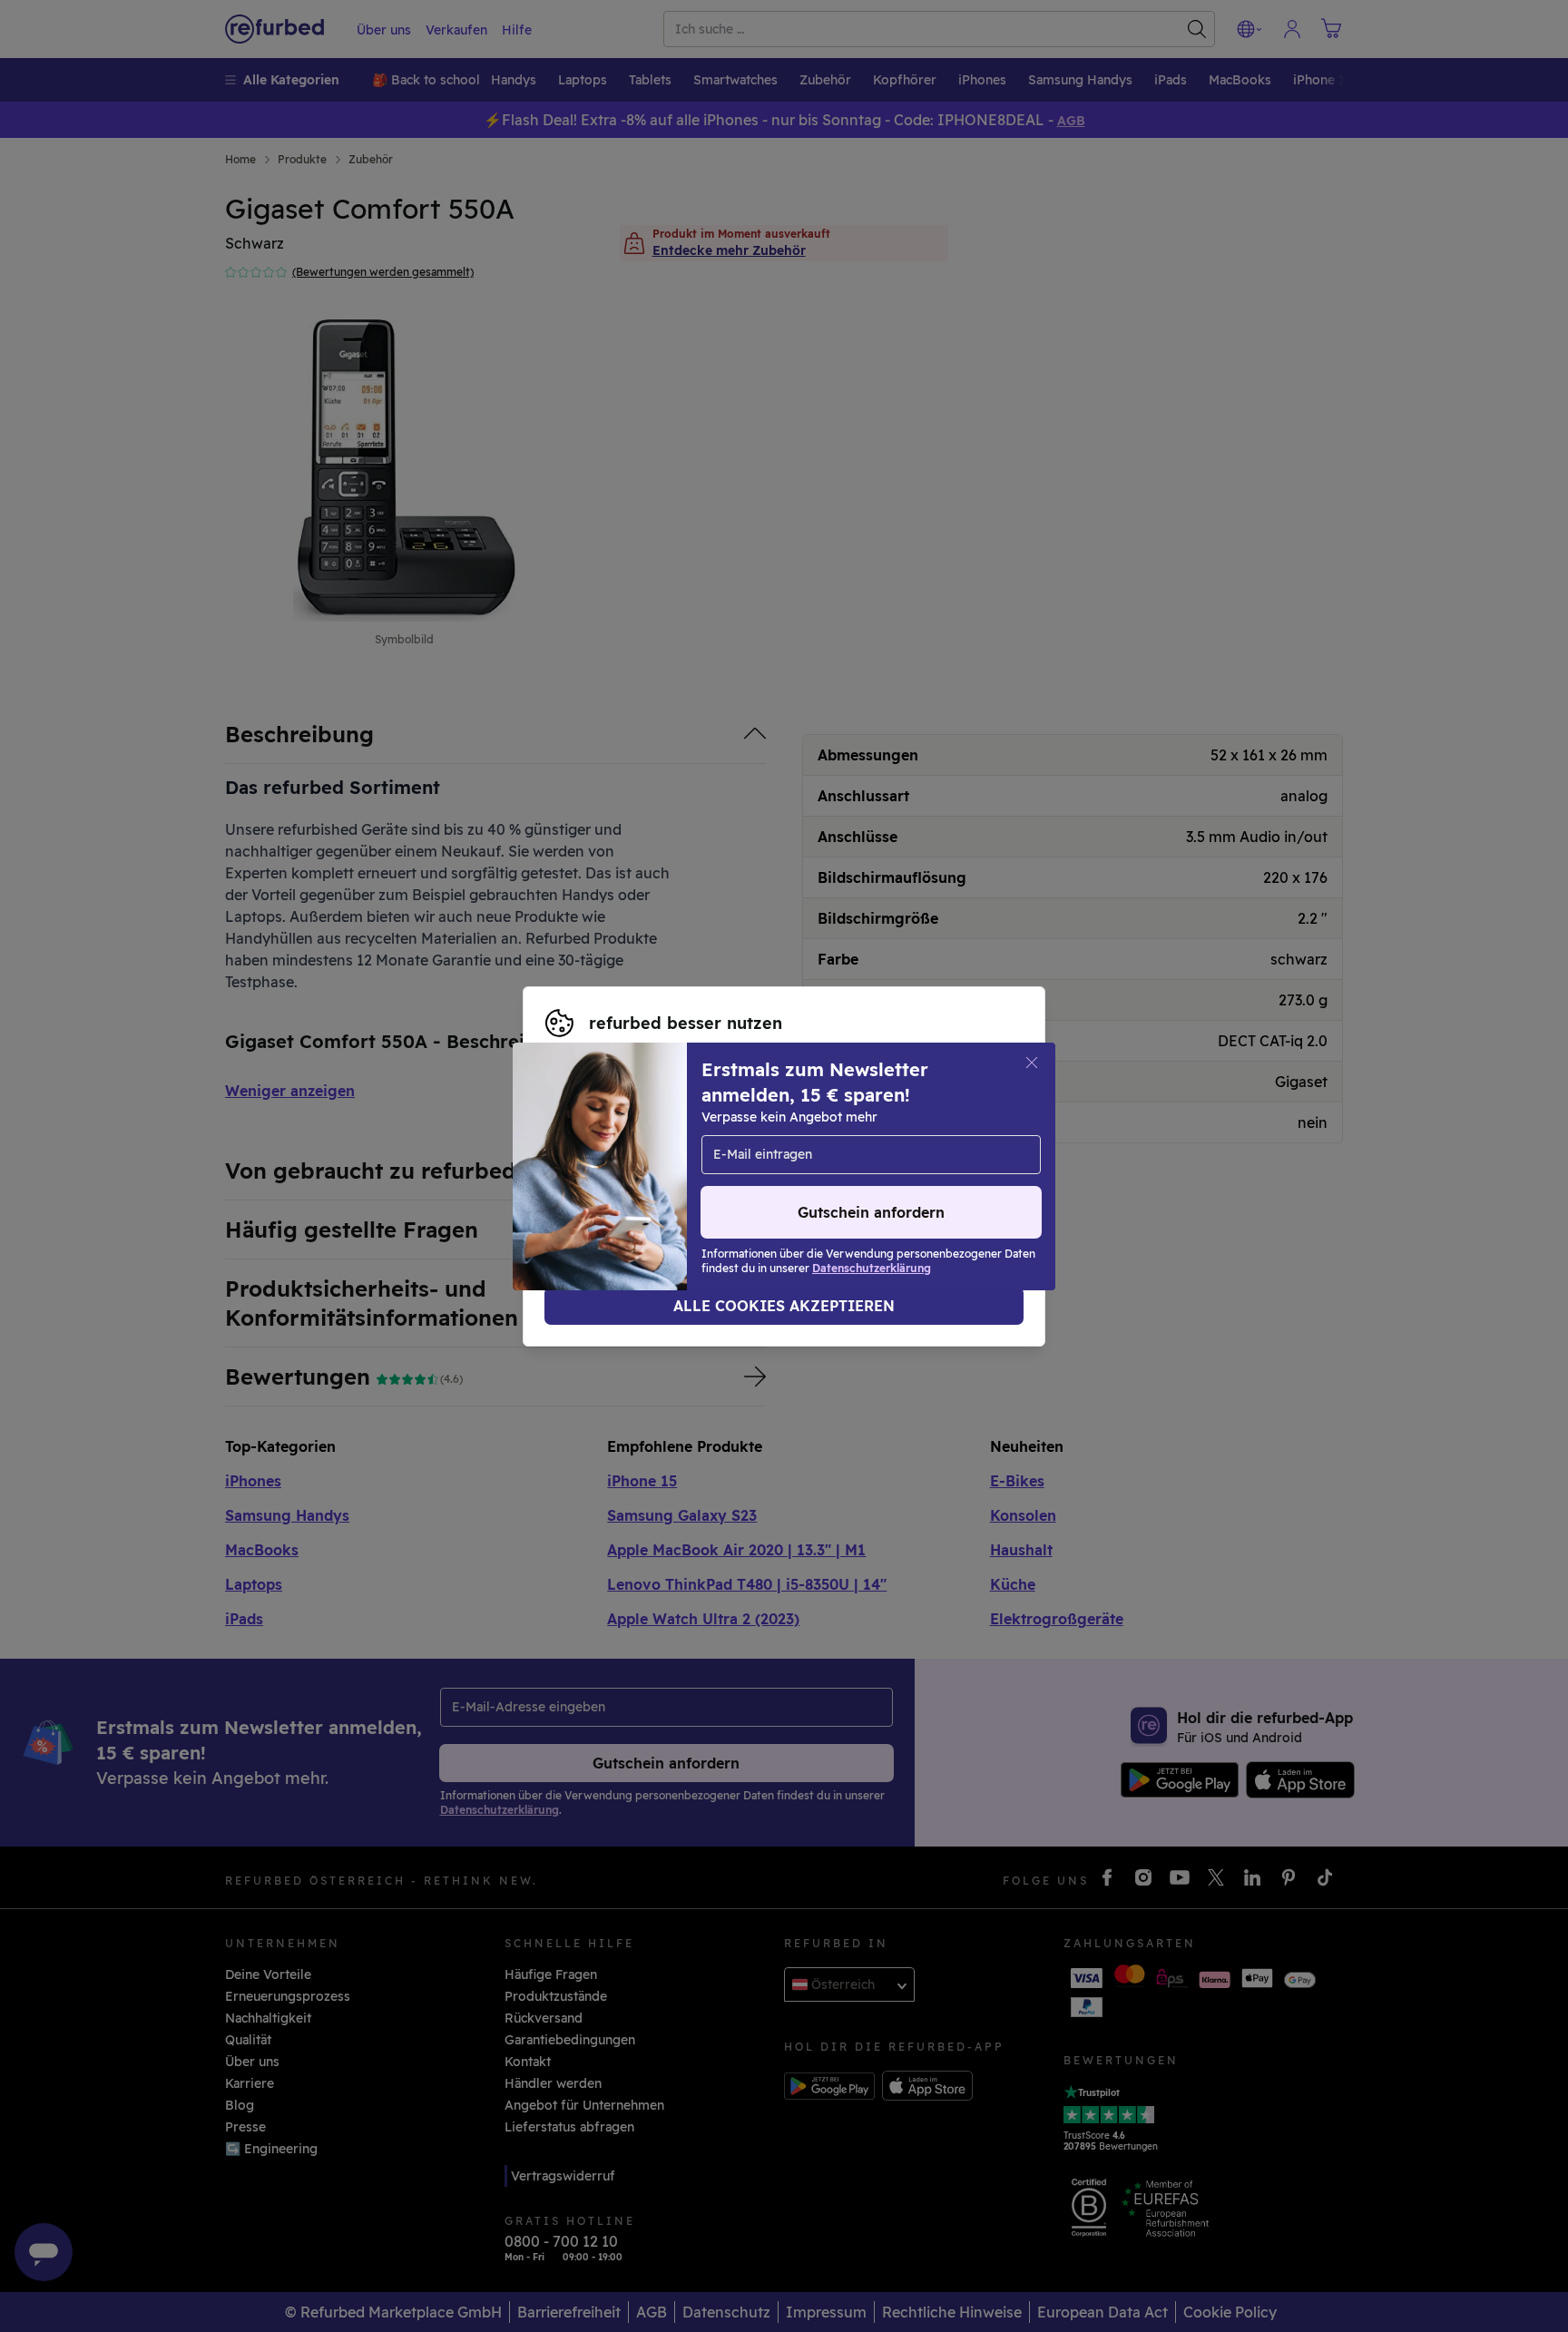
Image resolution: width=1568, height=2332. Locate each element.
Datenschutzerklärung (616, 1176)
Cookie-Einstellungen (613, 1157)
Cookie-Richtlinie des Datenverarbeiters (871, 1176)
